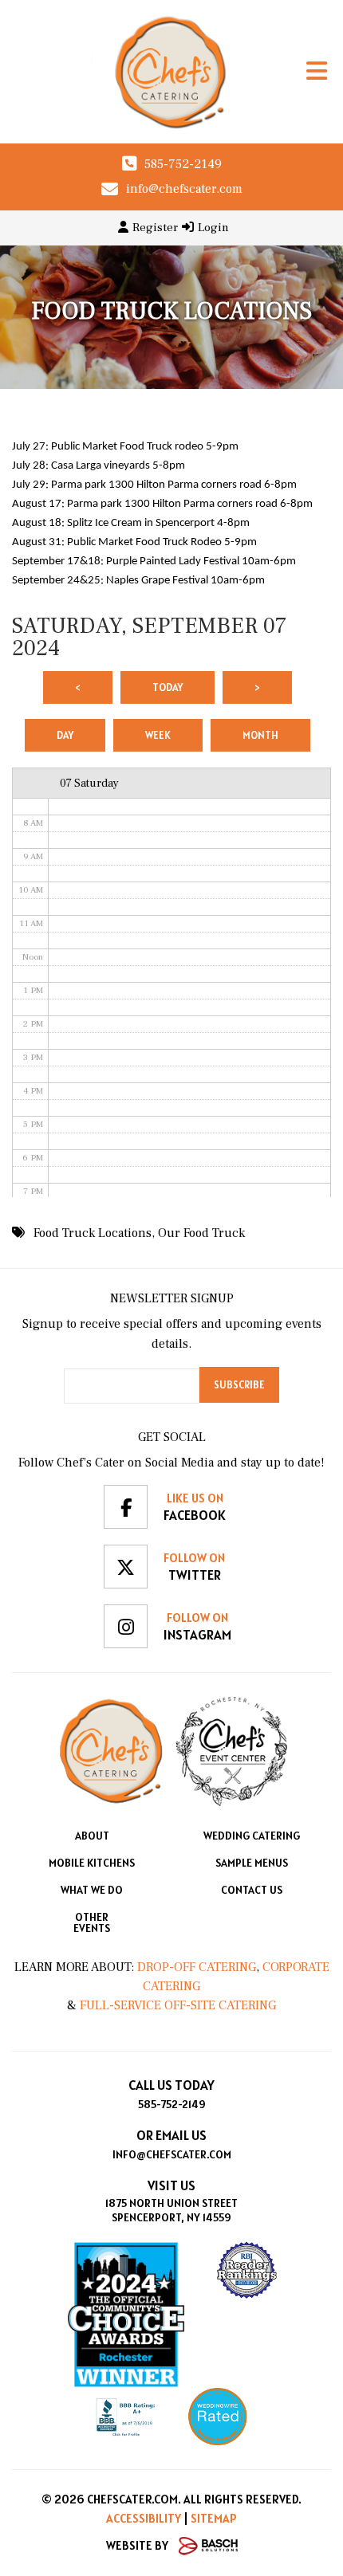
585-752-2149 (183, 164)
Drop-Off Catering (195, 1967)
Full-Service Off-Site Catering (178, 2005)
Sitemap (214, 2518)
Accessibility (144, 2518)
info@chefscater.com (184, 189)
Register (155, 228)
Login (213, 228)
